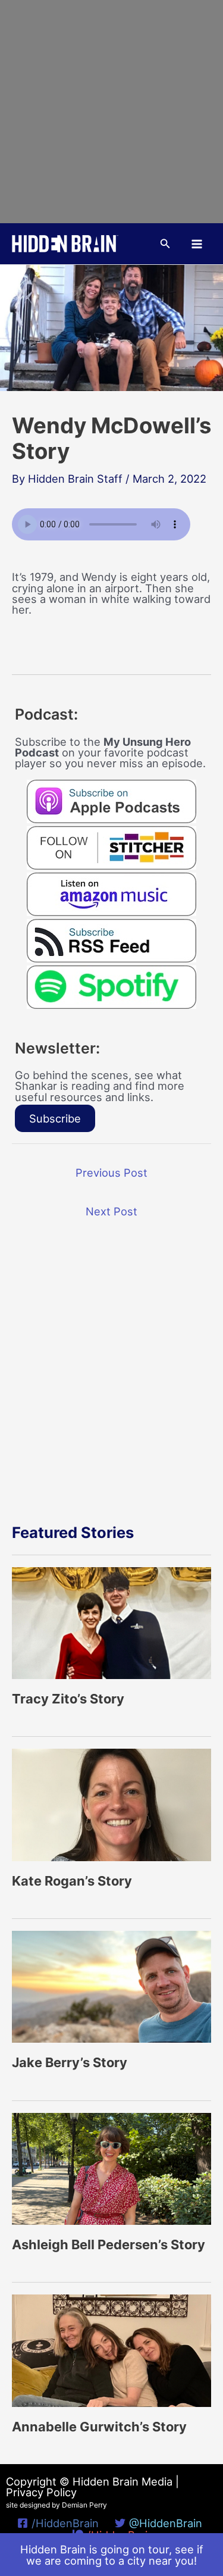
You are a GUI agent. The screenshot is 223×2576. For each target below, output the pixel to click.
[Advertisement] (111, 112)
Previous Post (111, 1173)
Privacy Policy (41, 2492)
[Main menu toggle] (197, 244)
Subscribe (55, 1118)
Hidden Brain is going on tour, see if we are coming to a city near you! (112, 2555)
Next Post (111, 1211)
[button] (165, 244)
